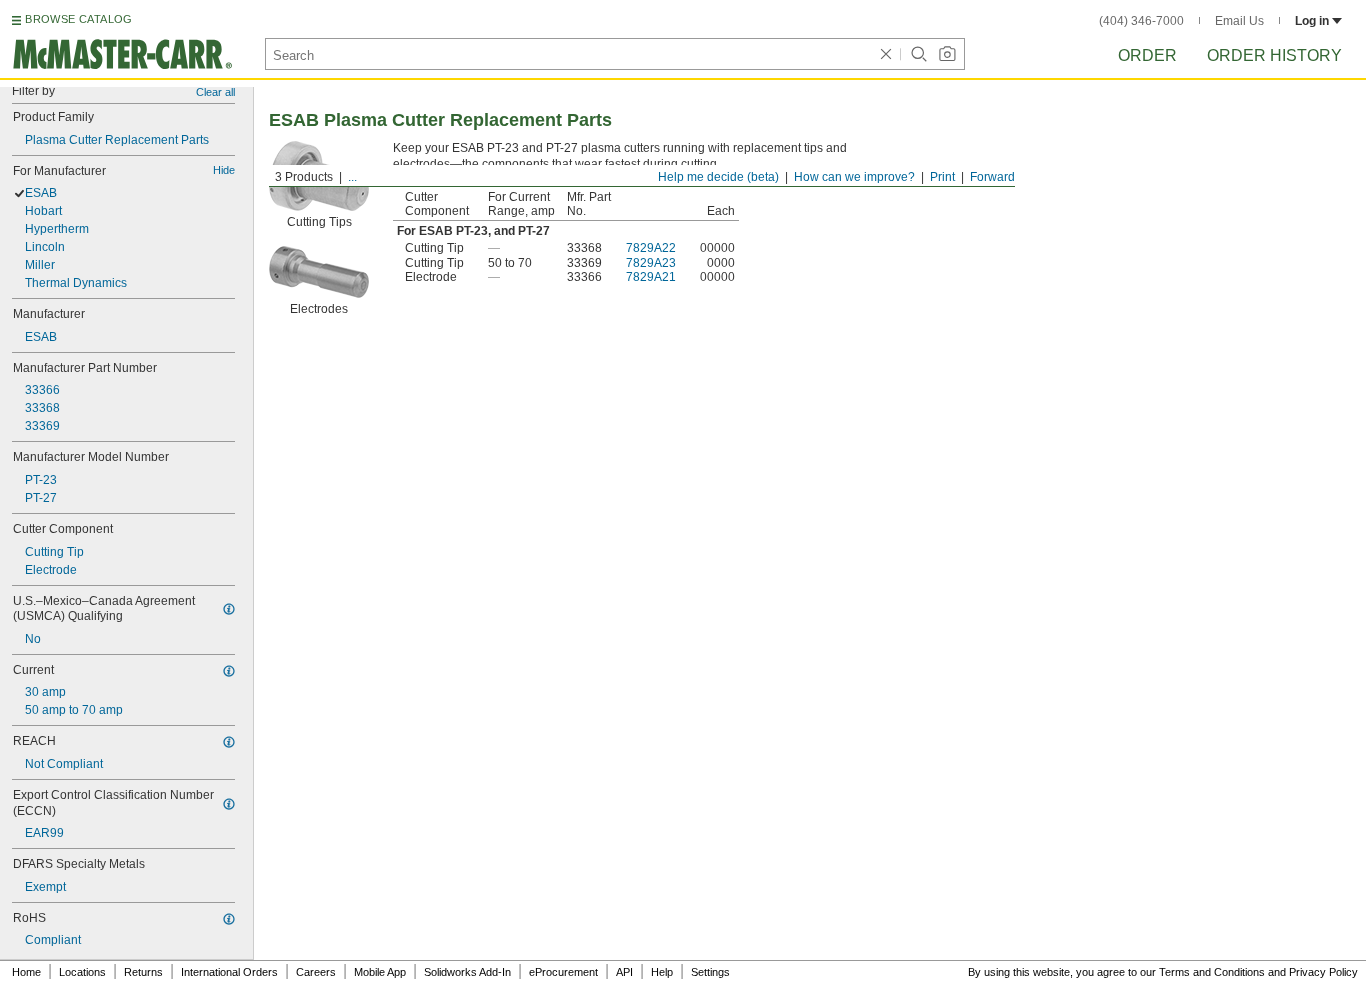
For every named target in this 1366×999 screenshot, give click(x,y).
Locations (82, 972)
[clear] (886, 54)
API (624, 972)
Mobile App (380, 972)
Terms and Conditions (1212, 972)
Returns (143, 972)
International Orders (229, 972)
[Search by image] (947, 54)
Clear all (215, 92)
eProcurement (563, 972)
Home (26, 972)
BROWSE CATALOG (78, 19)
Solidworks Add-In (467, 972)
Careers (316, 972)
